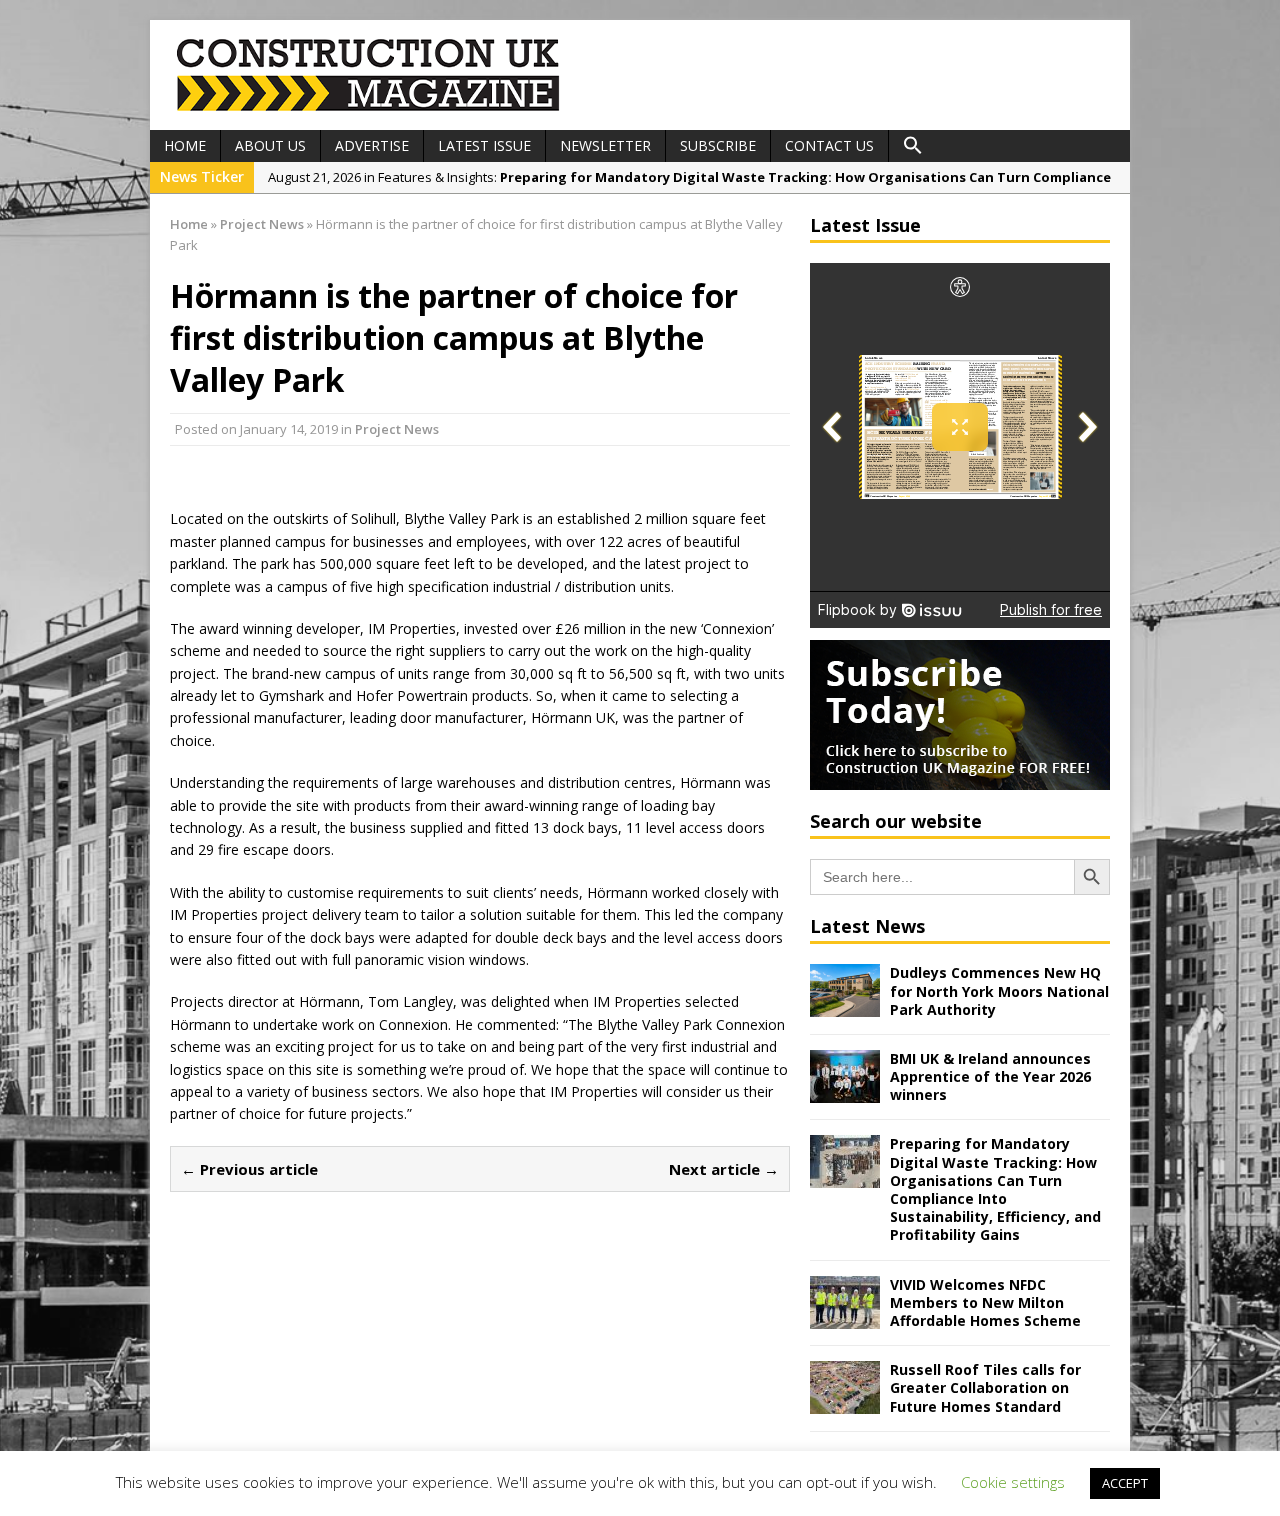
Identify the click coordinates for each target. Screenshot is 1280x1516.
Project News (397, 429)
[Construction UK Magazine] (369, 108)
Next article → (724, 1169)
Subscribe (718, 145)
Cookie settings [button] (1013, 1482)
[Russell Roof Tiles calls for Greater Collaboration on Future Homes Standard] (845, 1402)
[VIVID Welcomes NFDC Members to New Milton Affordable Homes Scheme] (845, 1316)
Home (185, 145)
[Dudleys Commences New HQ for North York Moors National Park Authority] (845, 1005)
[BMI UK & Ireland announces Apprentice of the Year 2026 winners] (845, 1091)
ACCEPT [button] (1125, 1483)
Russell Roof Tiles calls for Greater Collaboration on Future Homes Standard (985, 1387)
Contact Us (829, 145)
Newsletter (605, 145)
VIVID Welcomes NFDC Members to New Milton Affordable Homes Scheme (985, 1302)
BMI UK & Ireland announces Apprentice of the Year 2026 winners (990, 1076)
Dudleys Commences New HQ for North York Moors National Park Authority (999, 990)
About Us (270, 145)
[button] (913, 146)
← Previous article (249, 1169)
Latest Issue (484, 145)
